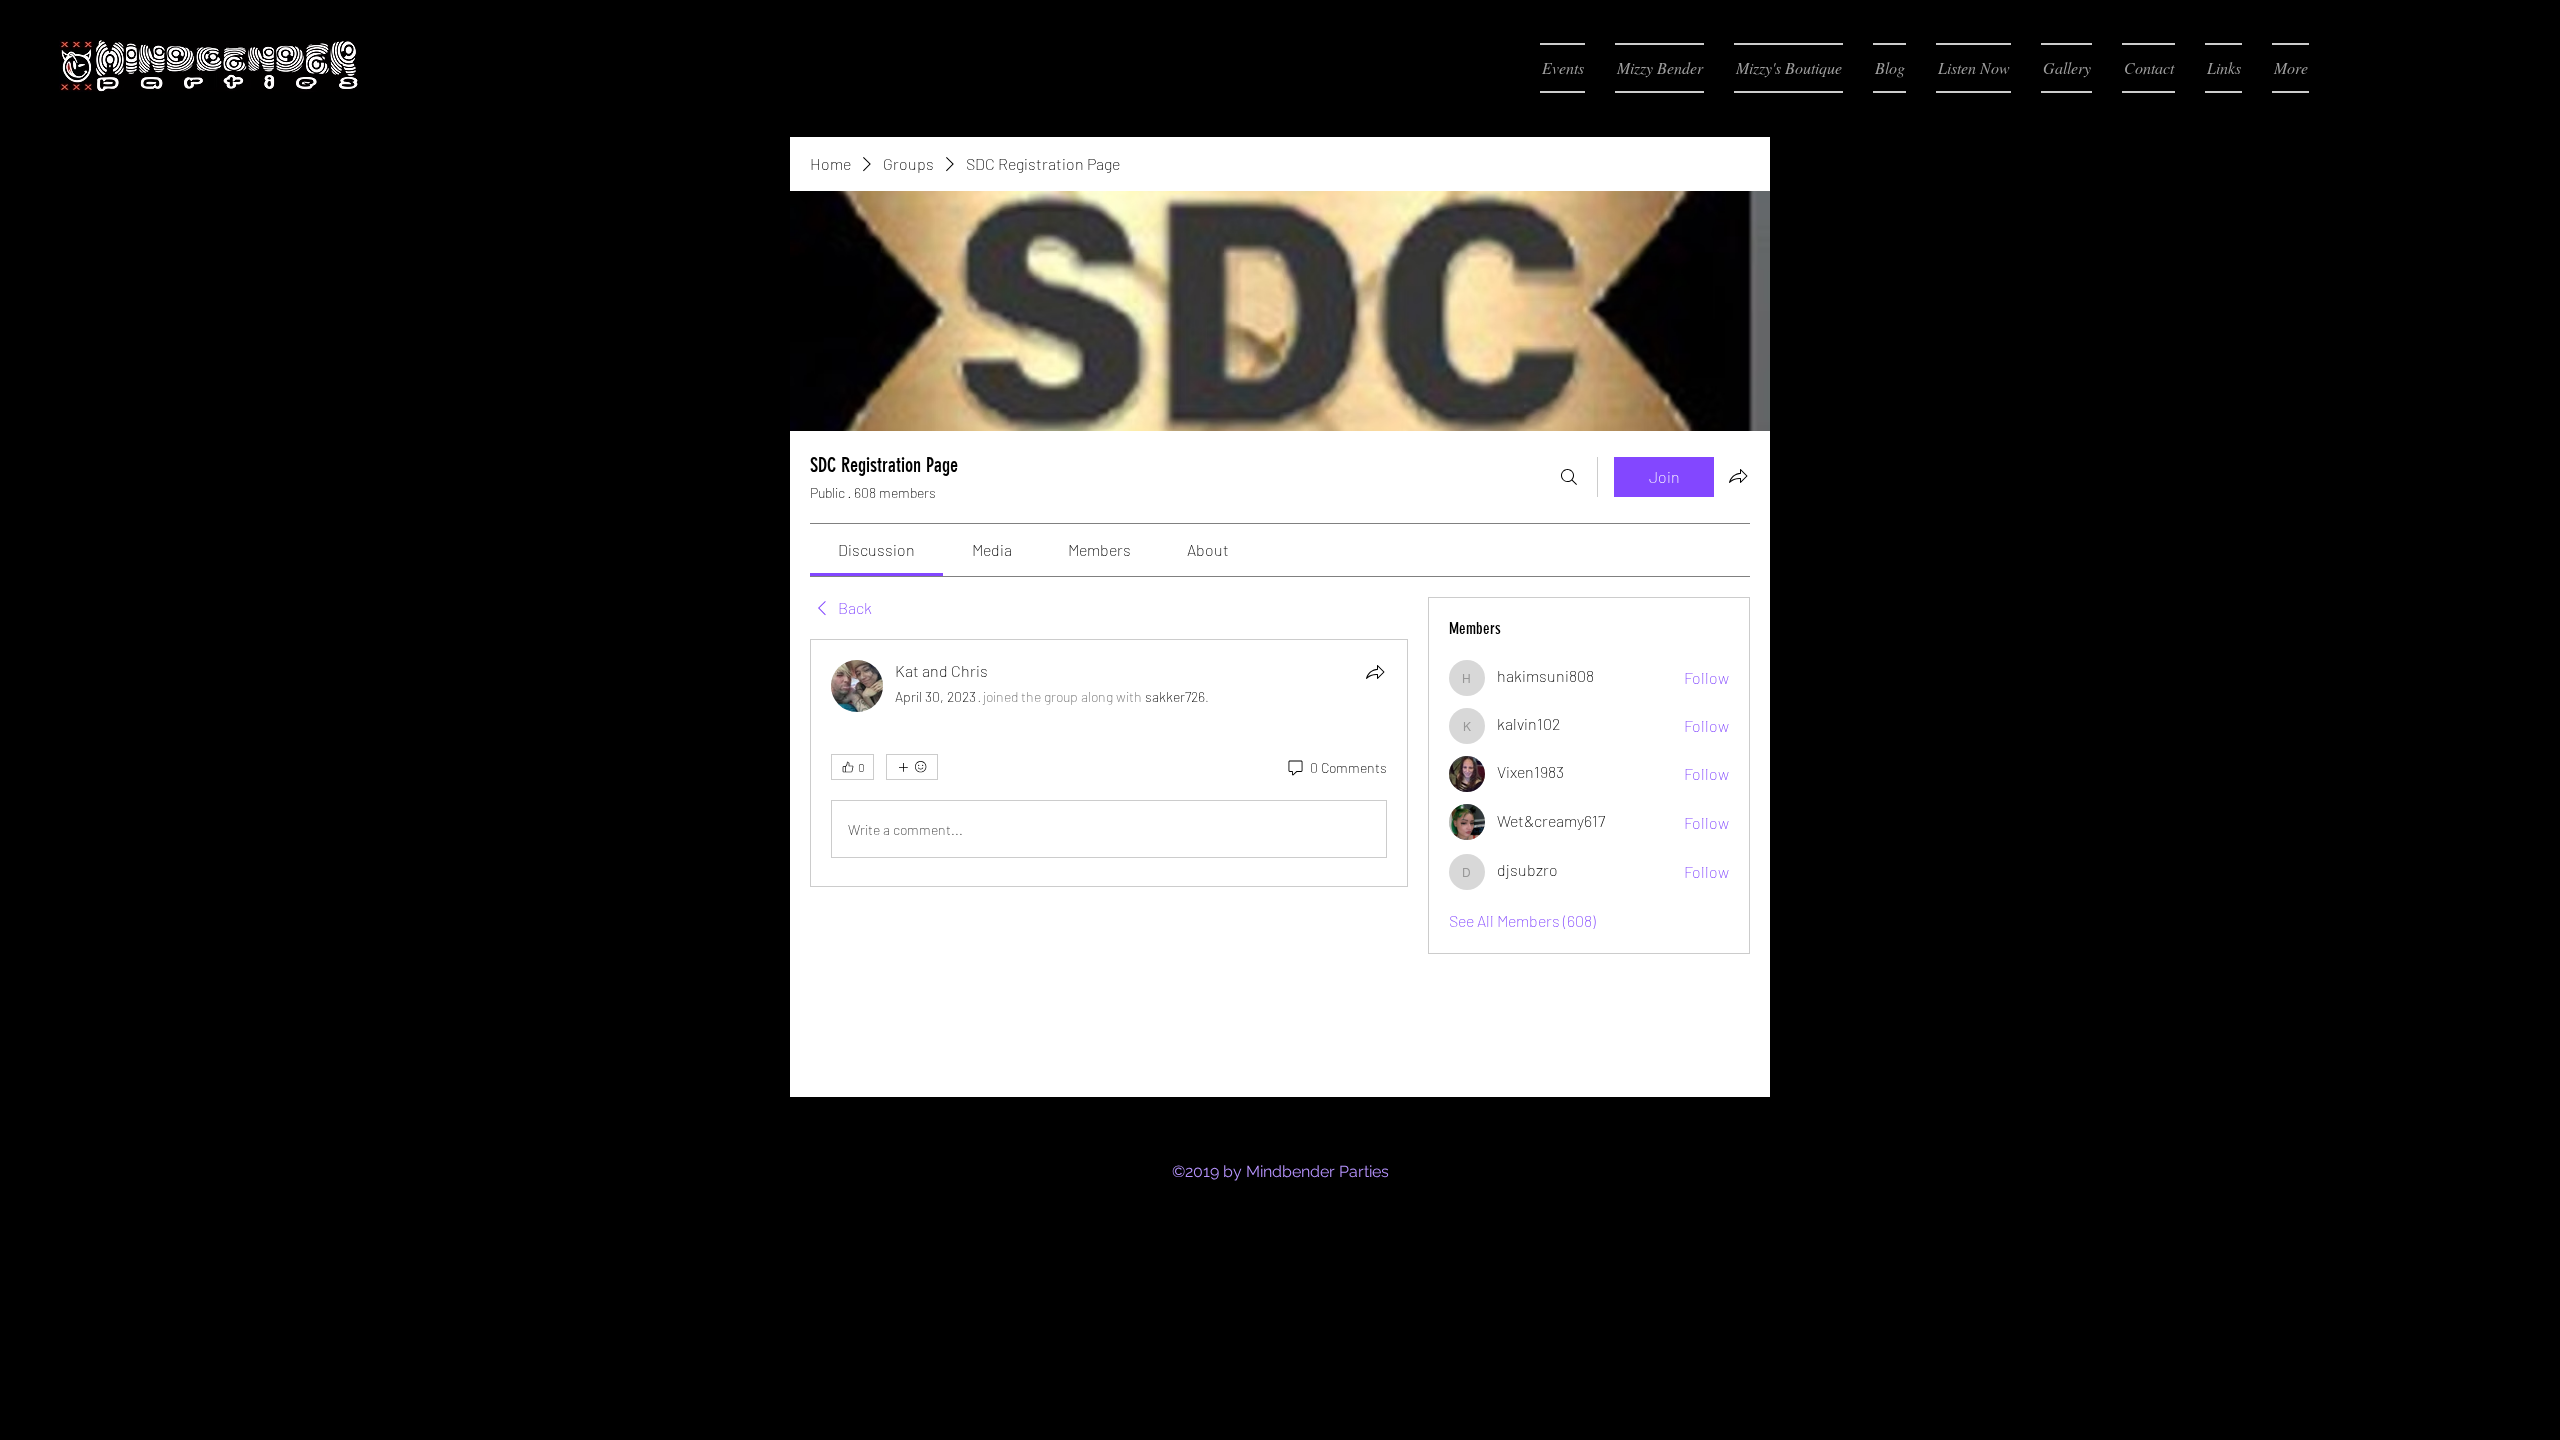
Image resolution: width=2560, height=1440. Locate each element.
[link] (876, 549)
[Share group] (1738, 476)
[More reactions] (912, 767)
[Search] (1569, 477)
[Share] (1375, 672)
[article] (1109, 763)
